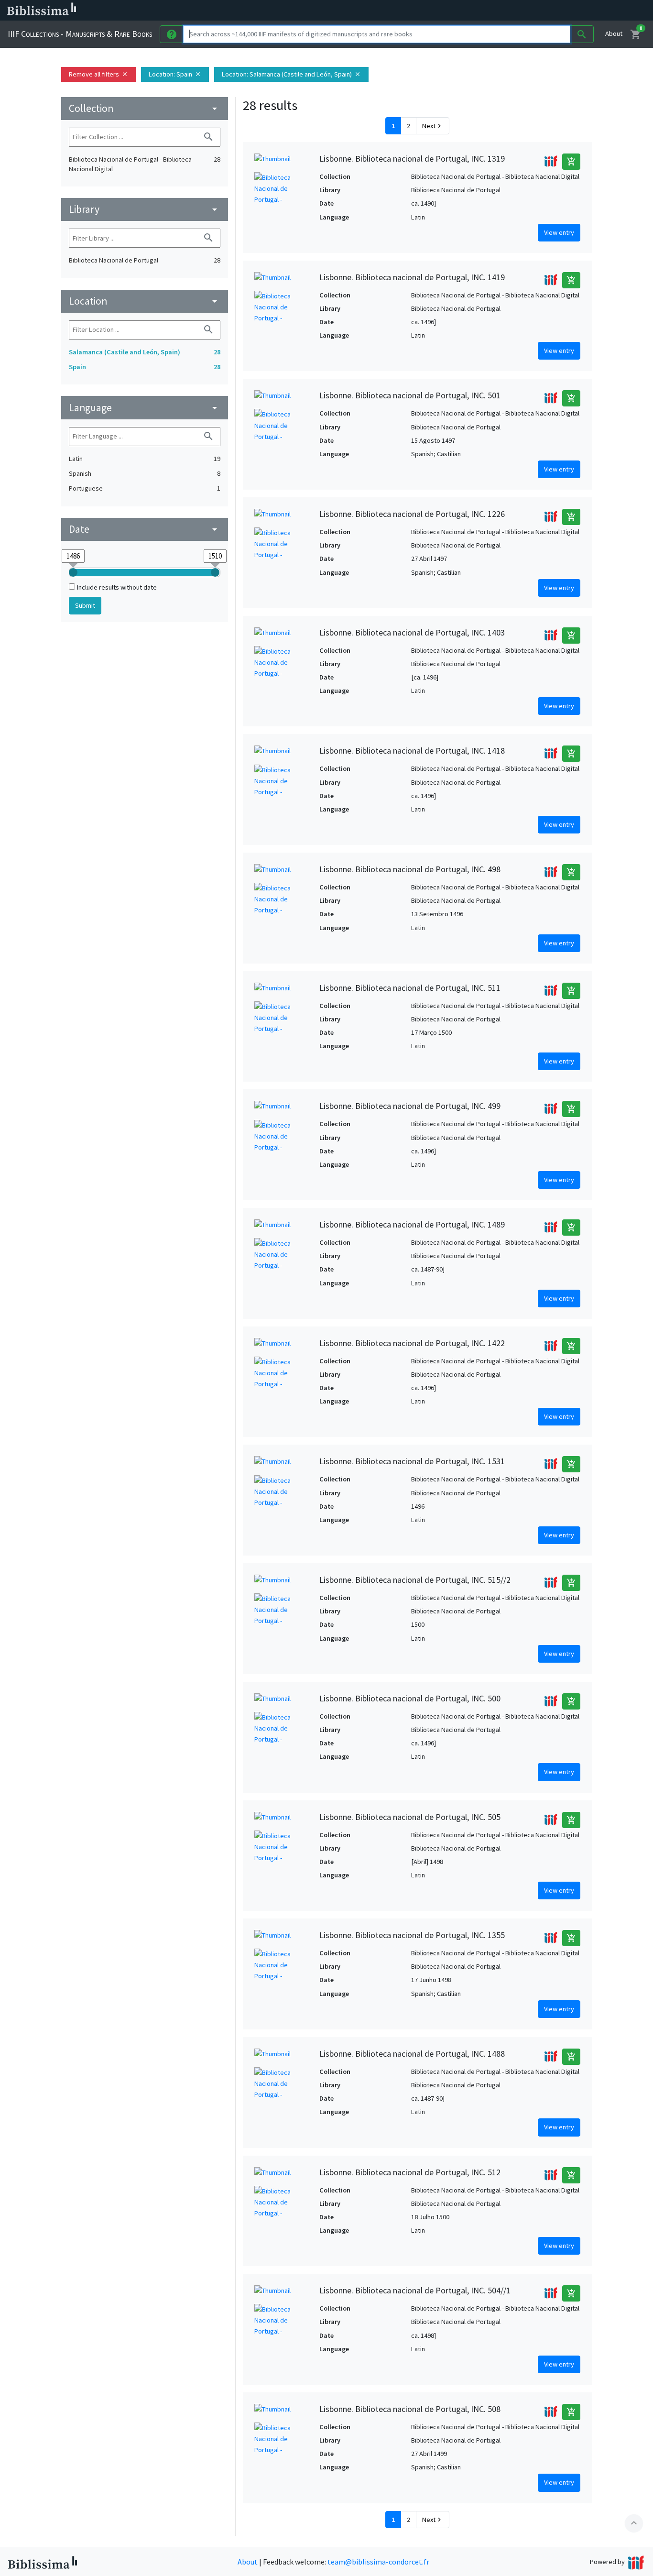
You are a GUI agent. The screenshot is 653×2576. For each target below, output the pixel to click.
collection (145, 108)
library (145, 209)
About (614, 33)
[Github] (520, 11)
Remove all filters (98, 74)
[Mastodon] (490, 11)
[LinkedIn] (459, 11)
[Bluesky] (474, 11)
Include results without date (117, 587)
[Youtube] (505, 11)
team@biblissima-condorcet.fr (378, 2562)
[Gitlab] (535, 11)
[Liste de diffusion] (444, 11)
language (145, 408)
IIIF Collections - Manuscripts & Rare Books (80, 34)
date (145, 529)
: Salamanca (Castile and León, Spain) (291, 74)
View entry (559, 232)
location (145, 301)
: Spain (175, 74)
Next (433, 126)
